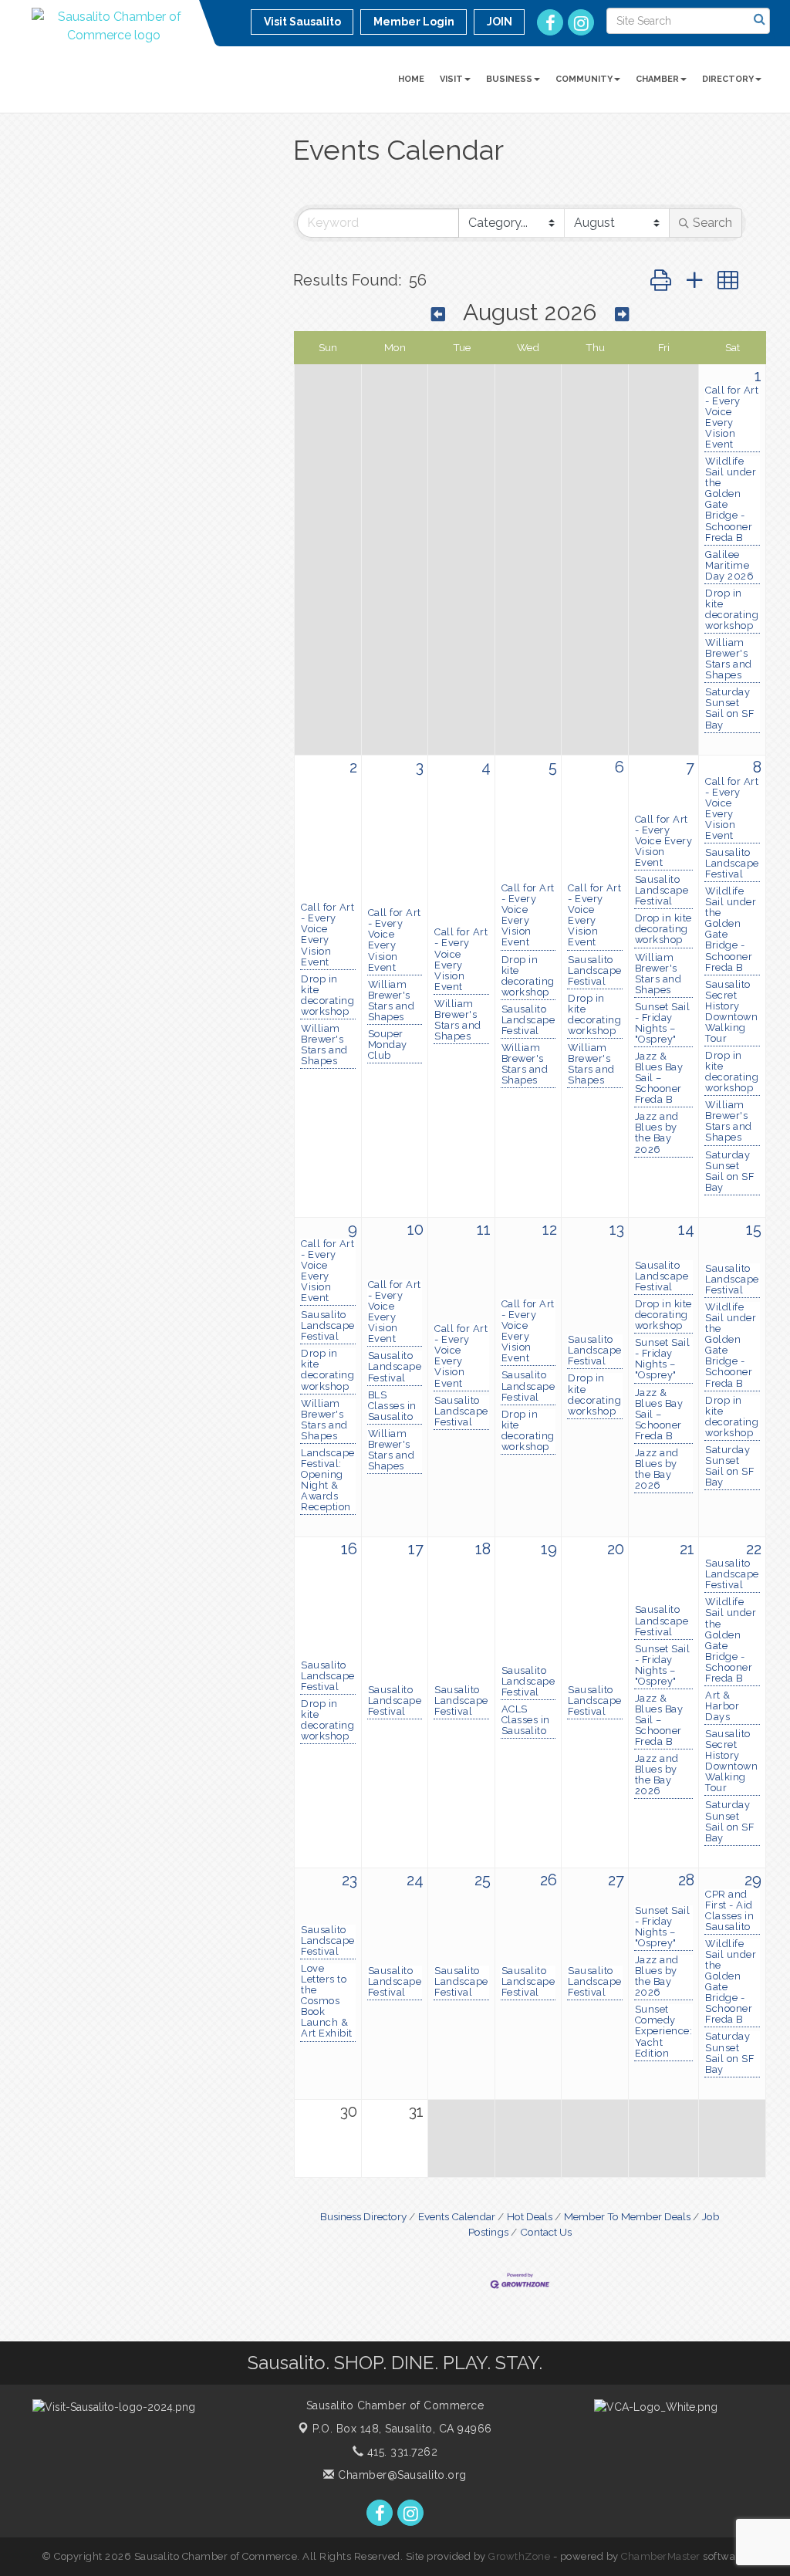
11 (484, 1229)
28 (686, 1880)
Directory (728, 79)
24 (415, 1880)
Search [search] (712, 223)
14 (686, 1229)
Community (584, 79)
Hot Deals (530, 2216)
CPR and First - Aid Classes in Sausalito (729, 1911)
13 (617, 1229)
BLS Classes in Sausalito (392, 1406)
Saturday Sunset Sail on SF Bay (729, 708)
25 (483, 1880)
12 (550, 1229)
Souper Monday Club (388, 1045)
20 (616, 1549)
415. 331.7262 (400, 2452)
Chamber (657, 79)
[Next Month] (622, 314)
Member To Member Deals (627, 2216)
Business (509, 79)
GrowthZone (519, 2556)
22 (754, 1549)
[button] (661, 281)
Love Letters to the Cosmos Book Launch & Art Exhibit (327, 2001)
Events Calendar (457, 2216)
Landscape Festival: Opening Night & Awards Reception (328, 1480)
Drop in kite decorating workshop (732, 610)
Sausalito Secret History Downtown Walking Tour (731, 1012)
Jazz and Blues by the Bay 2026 (657, 1133)
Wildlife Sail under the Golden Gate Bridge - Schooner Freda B (731, 499)
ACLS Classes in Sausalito (526, 1720)
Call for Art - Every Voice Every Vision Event (732, 418)
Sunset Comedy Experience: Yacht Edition (664, 2031)
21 (687, 1549)
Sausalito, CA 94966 (402, 2429)
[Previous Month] (438, 314)
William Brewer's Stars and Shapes (729, 659)
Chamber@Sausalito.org (401, 2475)
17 (416, 1549)
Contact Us (546, 2232)
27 (616, 1880)
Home (411, 79)
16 (349, 1549)
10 (415, 1229)
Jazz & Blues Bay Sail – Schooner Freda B (659, 1078)
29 (753, 1880)
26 (549, 1880)
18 (483, 1549)
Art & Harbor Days (722, 1706)
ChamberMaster (661, 2556)
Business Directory (363, 2216)
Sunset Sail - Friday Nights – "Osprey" (663, 1023)
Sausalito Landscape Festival (528, 1020)
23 (349, 1880)
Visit (451, 79)
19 (549, 1549)
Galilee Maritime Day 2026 (729, 566)
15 (754, 1229)
